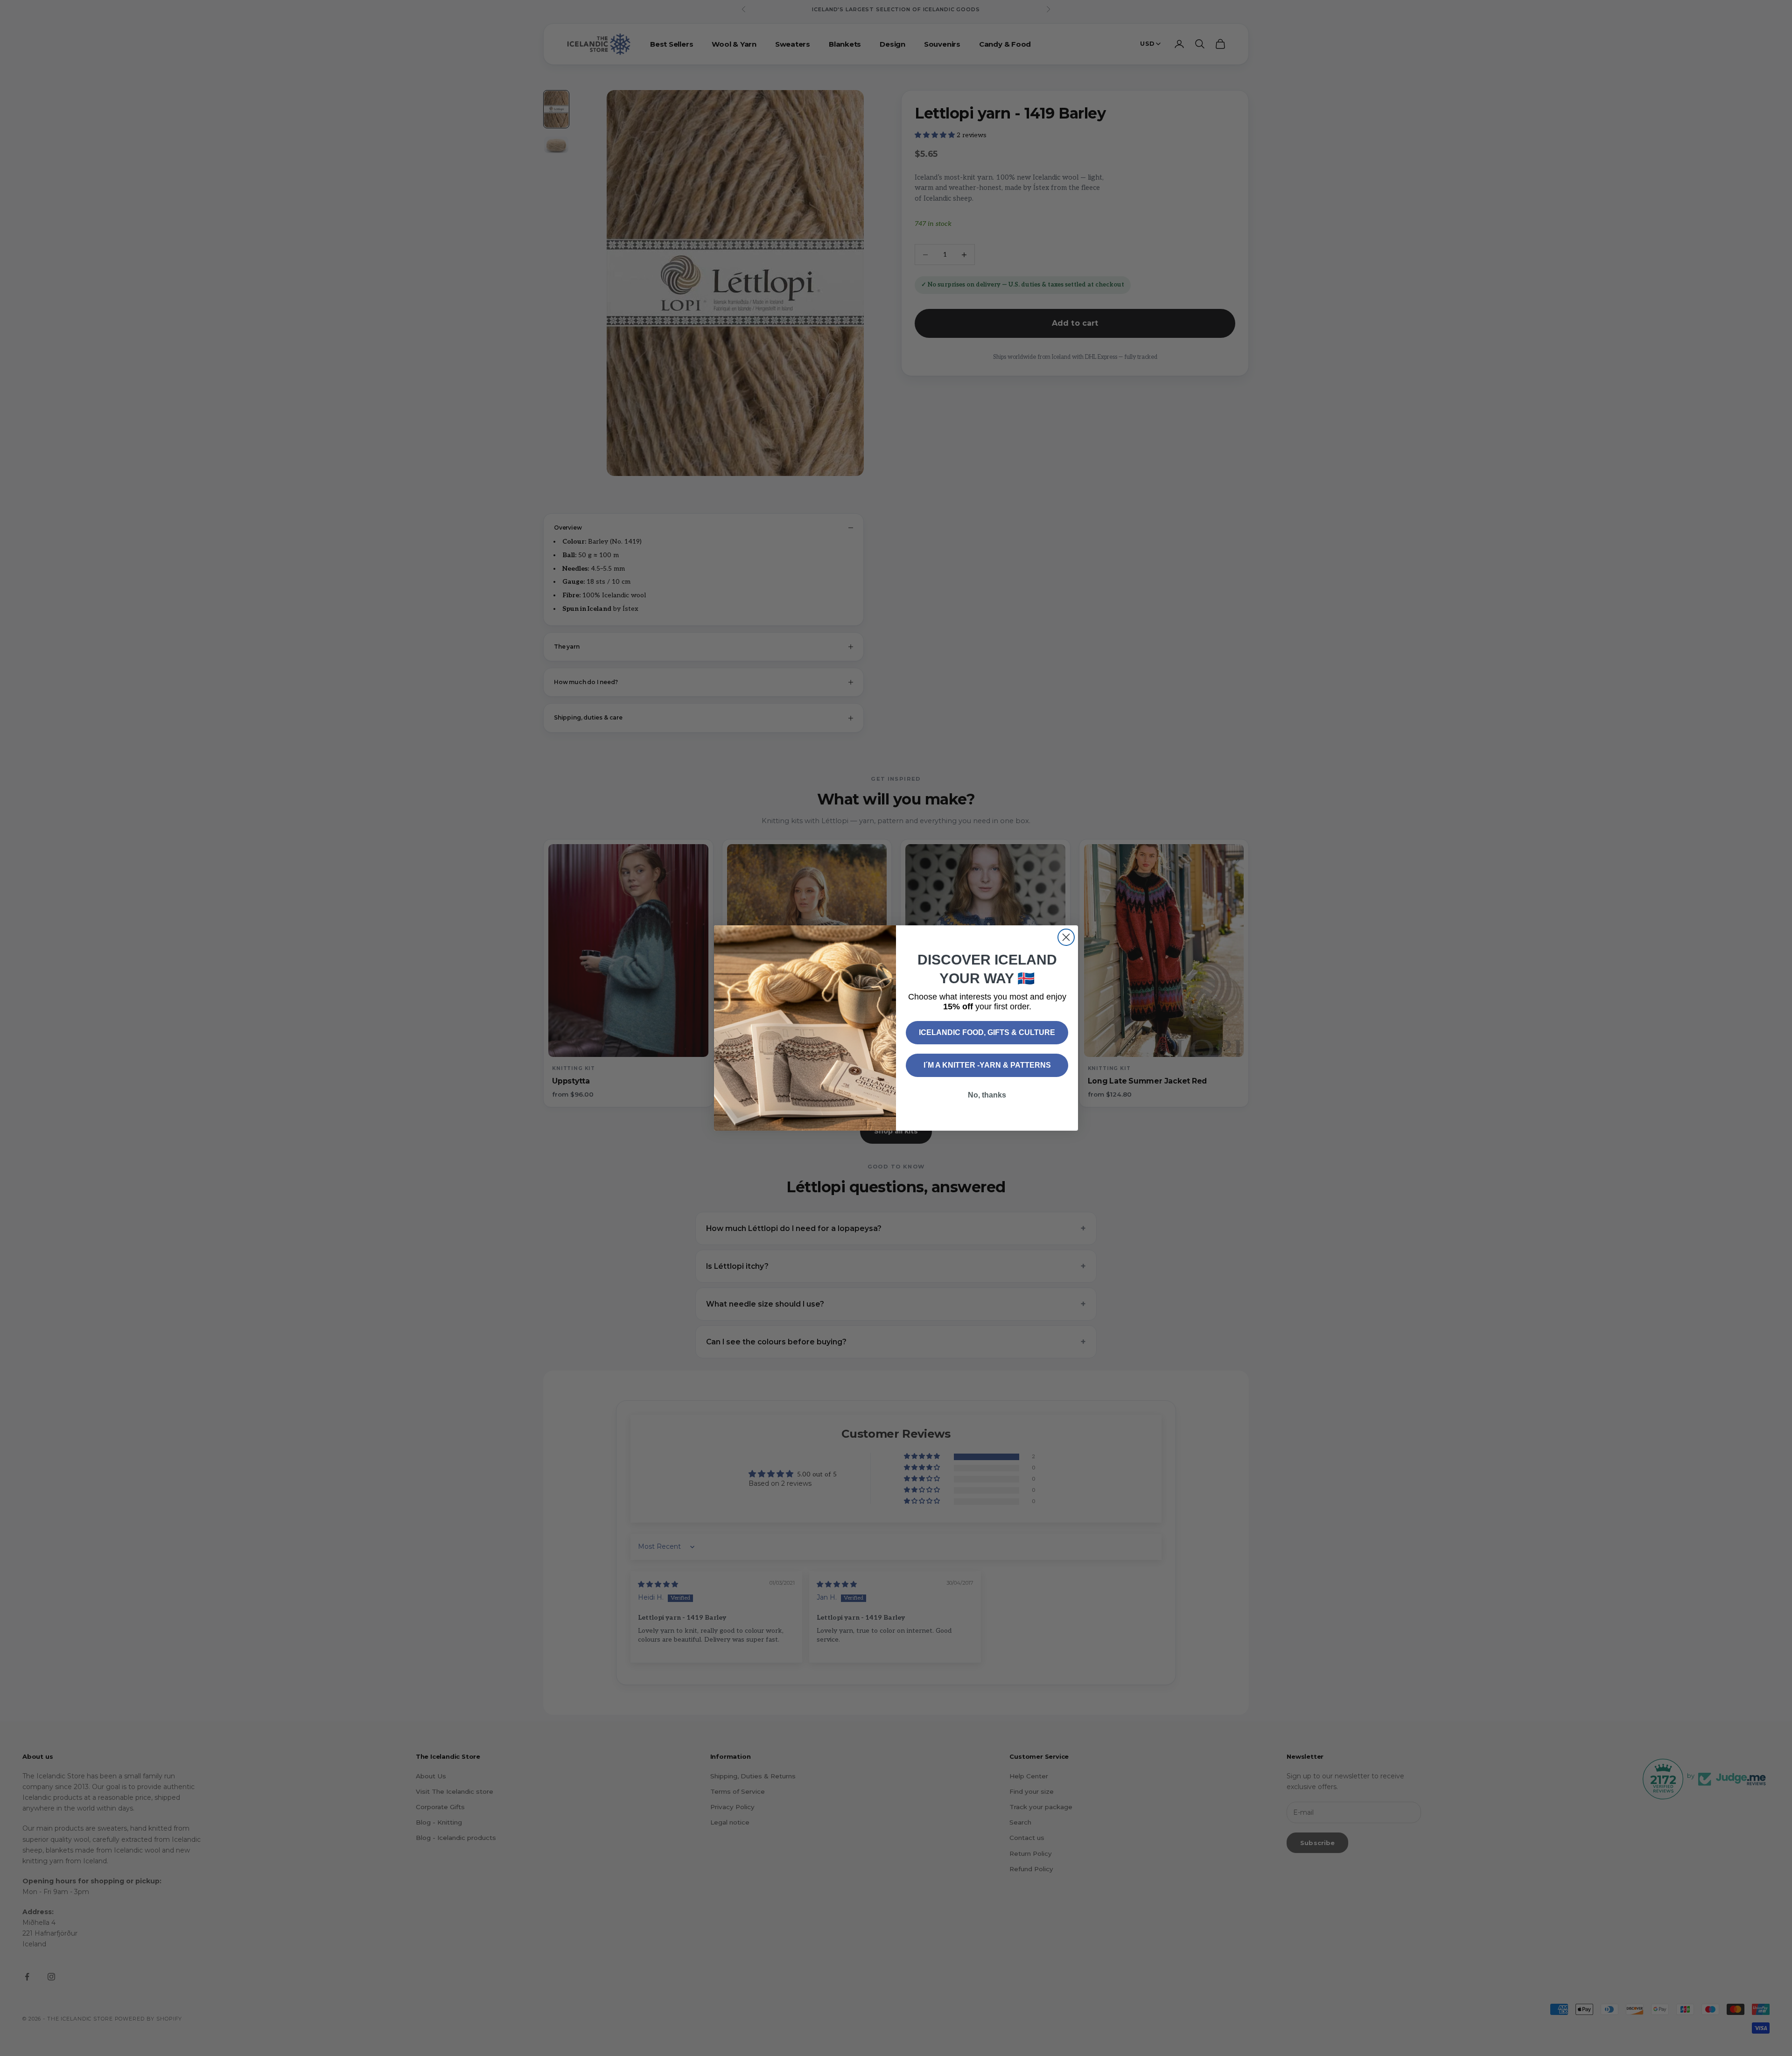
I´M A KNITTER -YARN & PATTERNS (987, 1065)
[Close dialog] (1066, 937)
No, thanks (987, 1095)
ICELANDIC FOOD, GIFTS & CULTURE (987, 1032)
